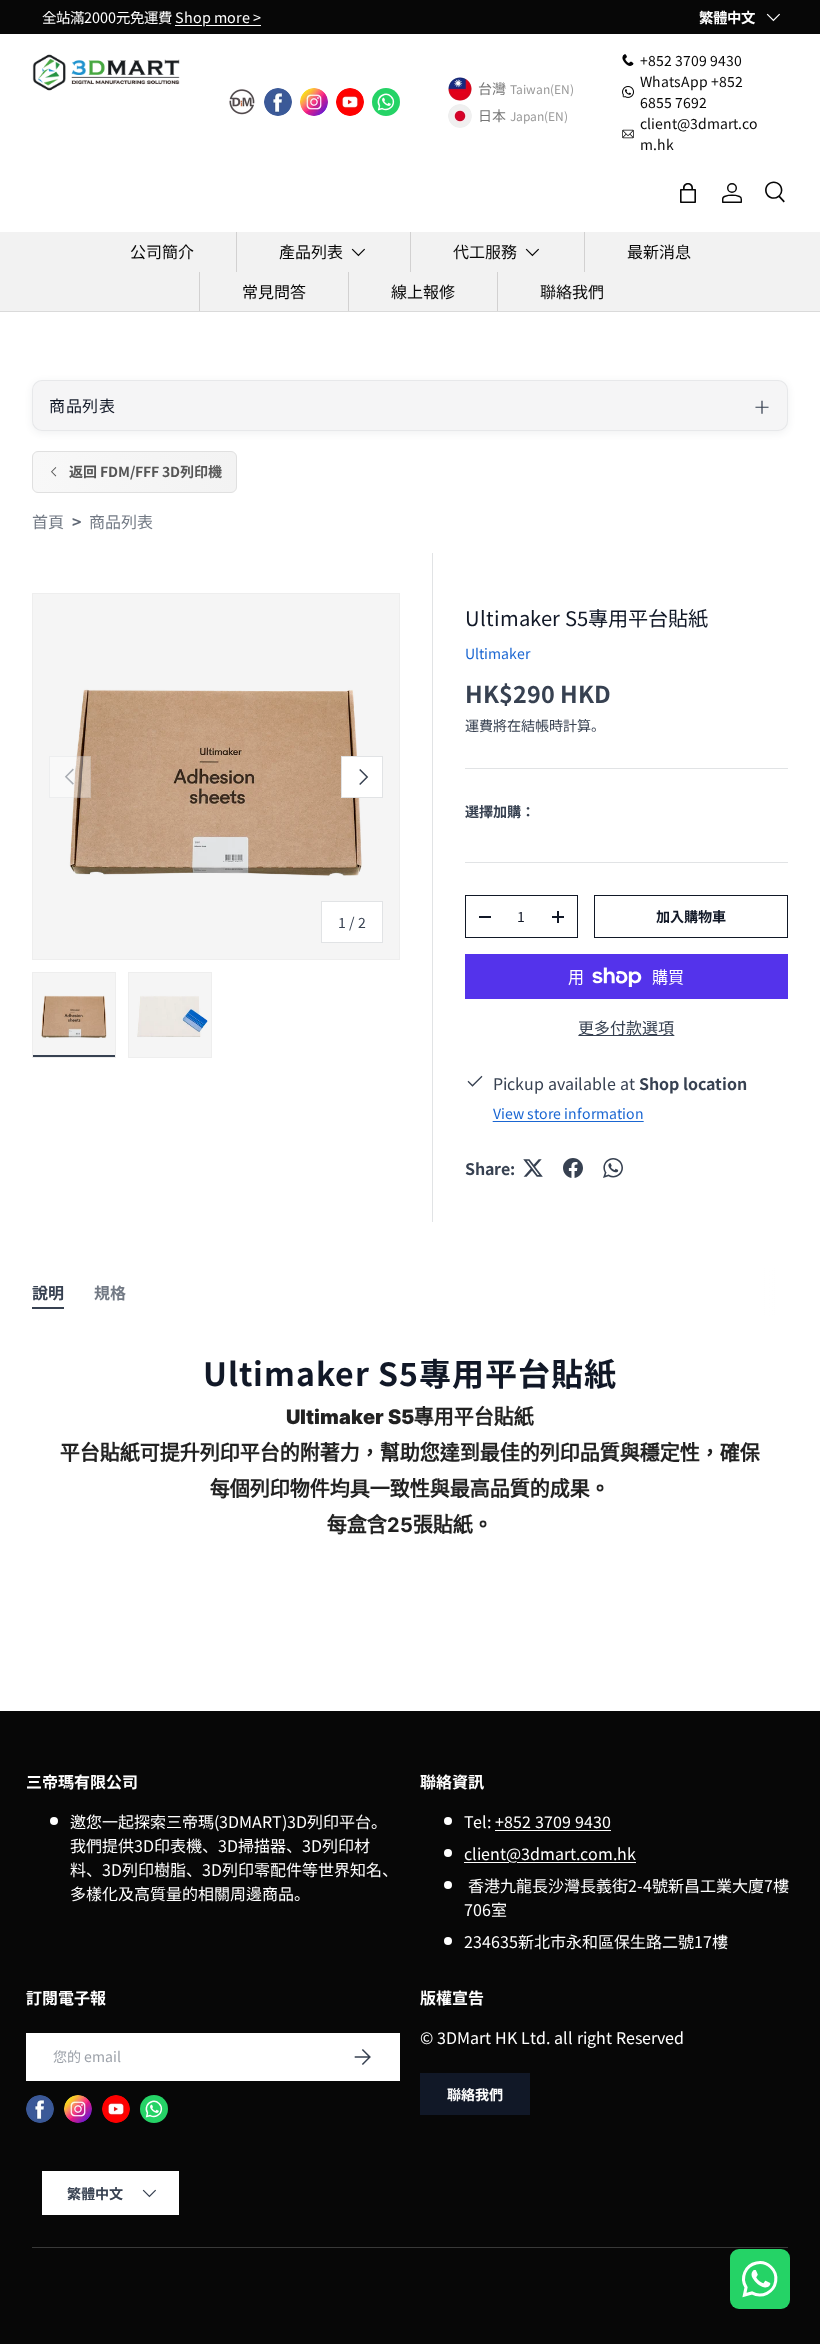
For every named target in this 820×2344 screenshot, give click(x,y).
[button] (688, 193)
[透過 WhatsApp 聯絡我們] (760, 2281)
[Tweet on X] (533, 1168)
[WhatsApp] (386, 102)
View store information (568, 1113)
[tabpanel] (410, 1461)
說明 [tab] (48, 1292)
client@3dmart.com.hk (550, 1853)
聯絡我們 (572, 291)
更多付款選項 (626, 1027)
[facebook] (278, 102)
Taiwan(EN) (542, 88)
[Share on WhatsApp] (613, 1168)
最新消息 (659, 251)
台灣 (492, 89)
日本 (492, 116)
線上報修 (423, 291)
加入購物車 (691, 916)
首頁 (48, 521)
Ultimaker (497, 653)
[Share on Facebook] (573, 1168)
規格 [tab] (110, 1292)
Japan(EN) (539, 115)
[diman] (242, 102)
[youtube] (350, 102)
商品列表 (121, 521)
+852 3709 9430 (553, 1821)
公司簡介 (162, 251)
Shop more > (218, 16)
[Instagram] (314, 102)
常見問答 (274, 291)
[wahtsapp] (154, 2109)
